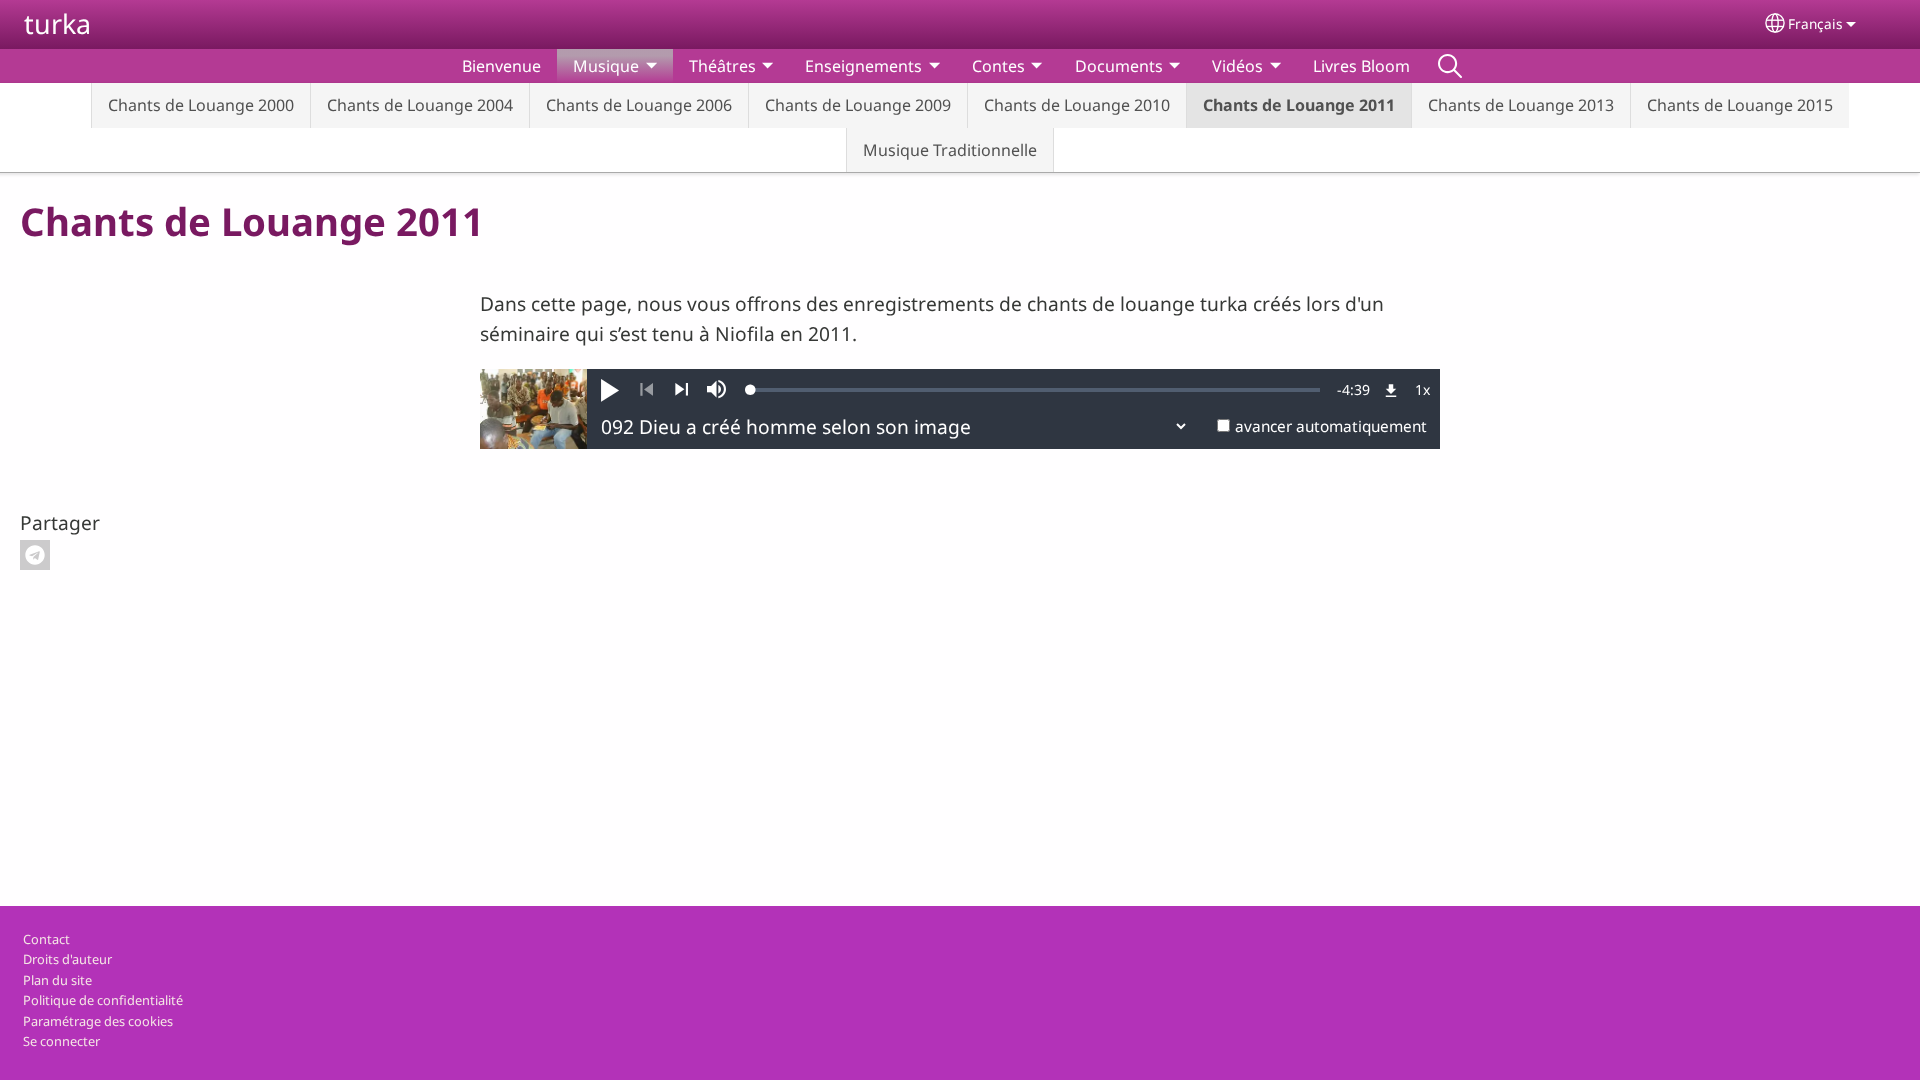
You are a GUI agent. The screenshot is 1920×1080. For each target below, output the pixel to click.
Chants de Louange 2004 (420, 105)
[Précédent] (646, 390)
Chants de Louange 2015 (1740, 105)
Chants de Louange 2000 (201, 105)
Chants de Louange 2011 (1299, 105)
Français (1815, 23)
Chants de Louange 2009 (858, 105)
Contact (46, 939)
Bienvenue (501, 66)
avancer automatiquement (1331, 426)
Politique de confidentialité (103, 1000)
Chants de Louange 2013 (1521, 105)
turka (57, 23)
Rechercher (1450, 66)
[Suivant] (681, 390)
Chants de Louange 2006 (639, 105)
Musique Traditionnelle (950, 150)
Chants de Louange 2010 (1077, 105)
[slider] (1035, 390)
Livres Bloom (1361, 66)
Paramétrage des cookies (98, 1021)
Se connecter (61, 1041)
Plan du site (57, 980)
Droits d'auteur (67, 959)
